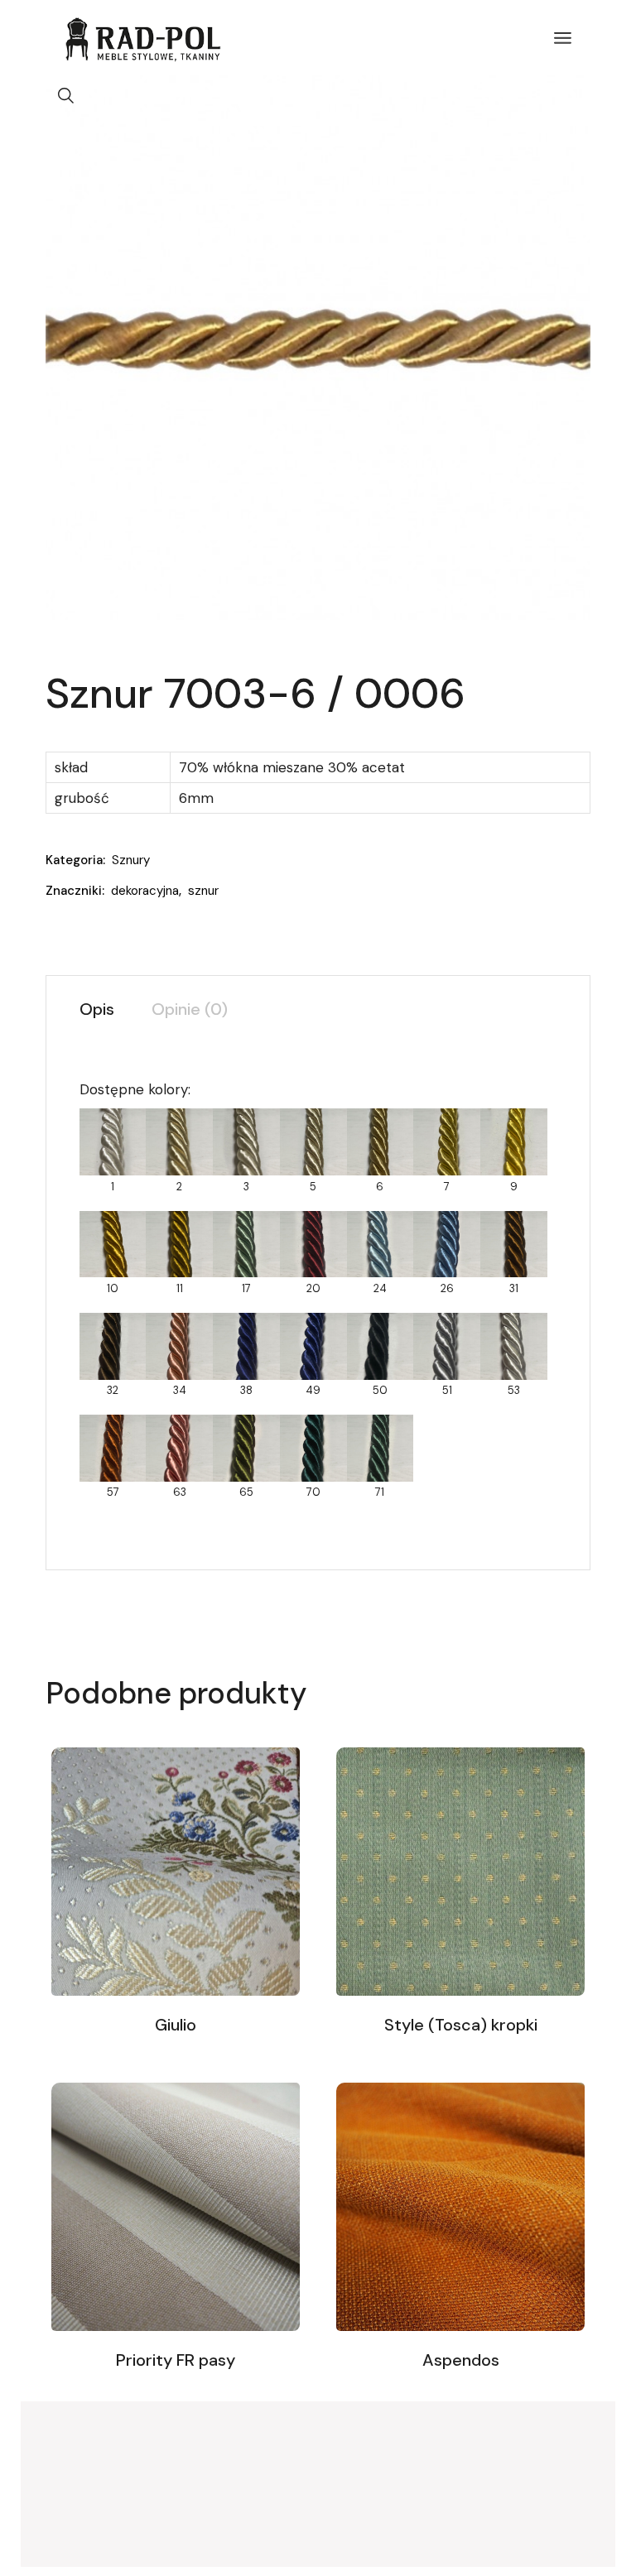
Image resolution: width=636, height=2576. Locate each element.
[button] (66, 96)
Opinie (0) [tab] (190, 1009)
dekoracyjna (145, 891)
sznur (203, 891)
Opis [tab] (97, 1009)
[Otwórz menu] (563, 38)
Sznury (131, 860)
